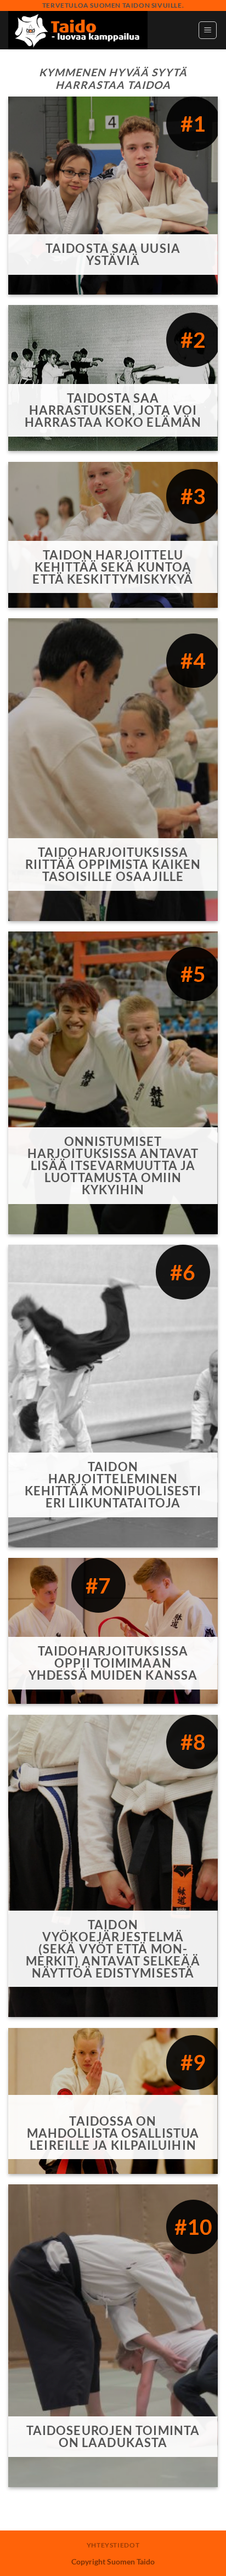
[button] (208, 30)
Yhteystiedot (113, 2545)
